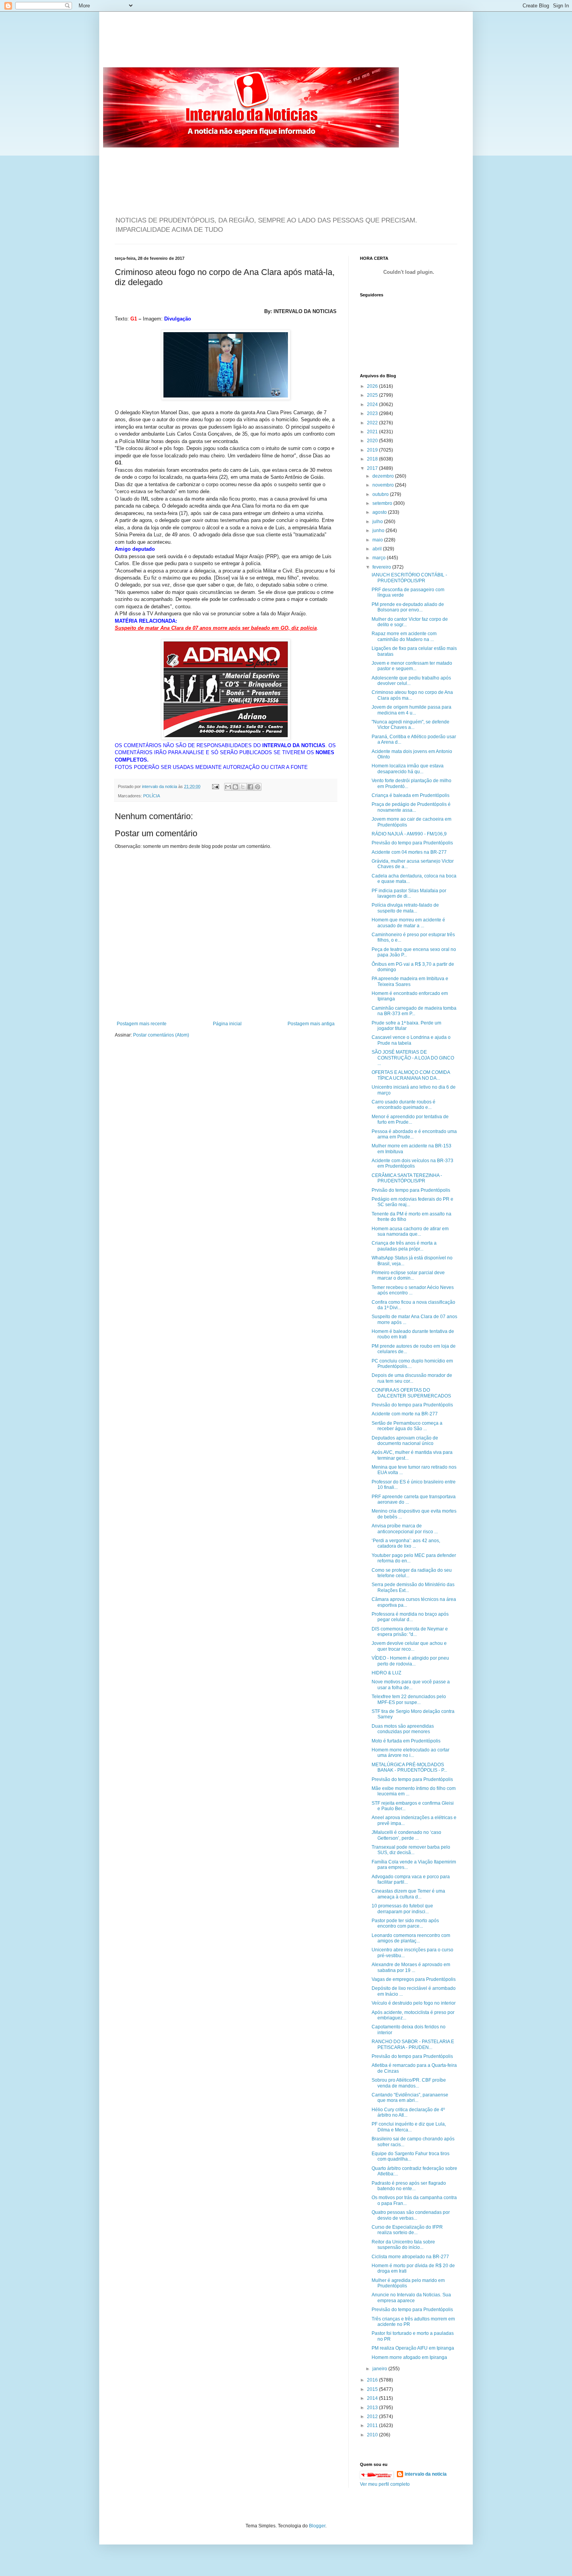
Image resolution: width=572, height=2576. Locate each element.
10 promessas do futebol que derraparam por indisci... (402, 1909)
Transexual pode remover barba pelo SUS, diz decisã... (411, 1850)
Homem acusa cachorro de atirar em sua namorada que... (410, 1231)
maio (378, 540)
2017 (373, 468)
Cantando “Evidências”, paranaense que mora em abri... (410, 2098)
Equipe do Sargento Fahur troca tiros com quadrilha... (411, 2156)
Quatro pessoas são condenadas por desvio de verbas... (411, 2215)
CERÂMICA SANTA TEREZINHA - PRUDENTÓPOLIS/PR (407, 1178)
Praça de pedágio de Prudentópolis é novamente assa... (411, 807)
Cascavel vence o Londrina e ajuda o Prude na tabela (411, 1040)
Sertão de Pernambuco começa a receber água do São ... (407, 1426)
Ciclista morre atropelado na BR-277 (410, 2257)
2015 (373, 2389)
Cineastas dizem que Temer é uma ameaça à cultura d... (408, 1894)
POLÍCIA (152, 796)
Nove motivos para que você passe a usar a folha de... (411, 1685)
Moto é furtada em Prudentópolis (406, 1741)
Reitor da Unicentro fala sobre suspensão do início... (403, 2245)
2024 (373, 405)
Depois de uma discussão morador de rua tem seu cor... (412, 1378)
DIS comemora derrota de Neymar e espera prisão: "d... (410, 1632)
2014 (373, 2398)
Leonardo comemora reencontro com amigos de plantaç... (411, 1938)
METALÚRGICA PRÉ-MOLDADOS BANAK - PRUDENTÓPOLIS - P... (409, 1767)
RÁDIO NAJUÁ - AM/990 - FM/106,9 (409, 834)
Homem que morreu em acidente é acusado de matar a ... (408, 923)
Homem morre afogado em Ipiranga (409, 2357)
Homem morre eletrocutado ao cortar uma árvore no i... (411, 1753)
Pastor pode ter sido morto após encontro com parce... (405, 1923)
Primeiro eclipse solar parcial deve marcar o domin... (408, 1275)
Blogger (317, 2526)
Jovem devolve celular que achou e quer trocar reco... (409, 1646)
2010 (373, 2435)
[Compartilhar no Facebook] (250, 787)
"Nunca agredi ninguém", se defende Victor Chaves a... (411, 725)
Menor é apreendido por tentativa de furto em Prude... (410, 1119)
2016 (373, 2380)
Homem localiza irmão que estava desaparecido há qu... (408, 769)
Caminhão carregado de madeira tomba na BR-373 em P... (414, 1011)
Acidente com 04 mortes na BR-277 (409, 852)
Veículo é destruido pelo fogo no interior (414, 2003)
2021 (373, 432)
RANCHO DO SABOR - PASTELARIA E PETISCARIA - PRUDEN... (413, 2044)
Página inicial (227, 1024)
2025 (373, 395)
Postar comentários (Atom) (161, 1035)
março (380, 558)
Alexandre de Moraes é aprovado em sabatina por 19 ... (411, 1967)
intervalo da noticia (160, 786)
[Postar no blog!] (235, 787)
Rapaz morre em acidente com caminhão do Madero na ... (404, 636)
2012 (373, 2417)
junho (379, 531)
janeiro (380, 2369)
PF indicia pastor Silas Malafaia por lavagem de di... (409, 893)
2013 (373, 2408)
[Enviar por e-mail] (228, 787)
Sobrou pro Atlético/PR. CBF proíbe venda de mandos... (409, 2083)
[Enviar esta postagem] (215, 786)
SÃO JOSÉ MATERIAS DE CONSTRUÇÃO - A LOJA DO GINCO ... (413, 1058)
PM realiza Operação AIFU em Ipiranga (413, 2348)
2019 (373, 450)
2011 (373, 2425)
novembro (384, 485)
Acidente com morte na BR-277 (405, 1414)
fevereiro (382, 567)
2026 (373, 386)
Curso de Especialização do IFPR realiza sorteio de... (407, 2230)
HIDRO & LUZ (386, 1673)
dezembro (384, 476)
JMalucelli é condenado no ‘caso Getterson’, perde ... (406, 1835)
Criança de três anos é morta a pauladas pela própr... (404, 1246)
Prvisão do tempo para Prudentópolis (411, 1190)
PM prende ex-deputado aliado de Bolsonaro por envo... (408, 607)
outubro (381, 494)
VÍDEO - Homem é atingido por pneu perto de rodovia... (410, 1661)
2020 (373, 441)
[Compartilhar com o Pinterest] (258, 787)
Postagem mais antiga (311, 1024)
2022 (373, 423)
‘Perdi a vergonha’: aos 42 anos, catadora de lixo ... (406, 1543)
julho (378, 522)
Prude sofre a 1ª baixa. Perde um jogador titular (406, 1026)
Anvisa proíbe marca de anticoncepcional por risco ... (405, 1529)
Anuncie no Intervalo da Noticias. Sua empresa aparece (411, 2298)
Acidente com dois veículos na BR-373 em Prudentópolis (412, 1163)
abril (378, 549)
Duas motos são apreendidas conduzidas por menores (403, 1729)
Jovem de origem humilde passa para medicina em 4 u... (411, 710)
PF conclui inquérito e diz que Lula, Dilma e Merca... (409, 2127)
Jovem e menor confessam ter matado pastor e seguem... (412, 666)
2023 (373, 413)
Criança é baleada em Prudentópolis (411, 795)
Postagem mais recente (142, 1024)
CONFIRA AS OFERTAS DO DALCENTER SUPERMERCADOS (411, 1393)
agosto (380, 512)
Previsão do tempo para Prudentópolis (412, 843)
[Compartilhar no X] (243, 787)
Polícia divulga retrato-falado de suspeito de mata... (405, 908)
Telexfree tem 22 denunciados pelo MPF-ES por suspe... (409, 1699)
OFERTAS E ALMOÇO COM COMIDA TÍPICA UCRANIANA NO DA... (411, 1075)
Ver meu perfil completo (385, 2484)
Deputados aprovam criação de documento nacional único (405, 1441)
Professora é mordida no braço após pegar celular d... (410, 1617)
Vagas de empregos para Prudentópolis (414, 1979)
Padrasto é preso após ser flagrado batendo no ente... (409, 2186)
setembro (383, 503)
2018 (373, 459)
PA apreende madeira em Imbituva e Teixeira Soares (410, 981)
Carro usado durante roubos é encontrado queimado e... (404, 1105)
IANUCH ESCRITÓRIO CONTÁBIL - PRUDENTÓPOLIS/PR (409, 578)
